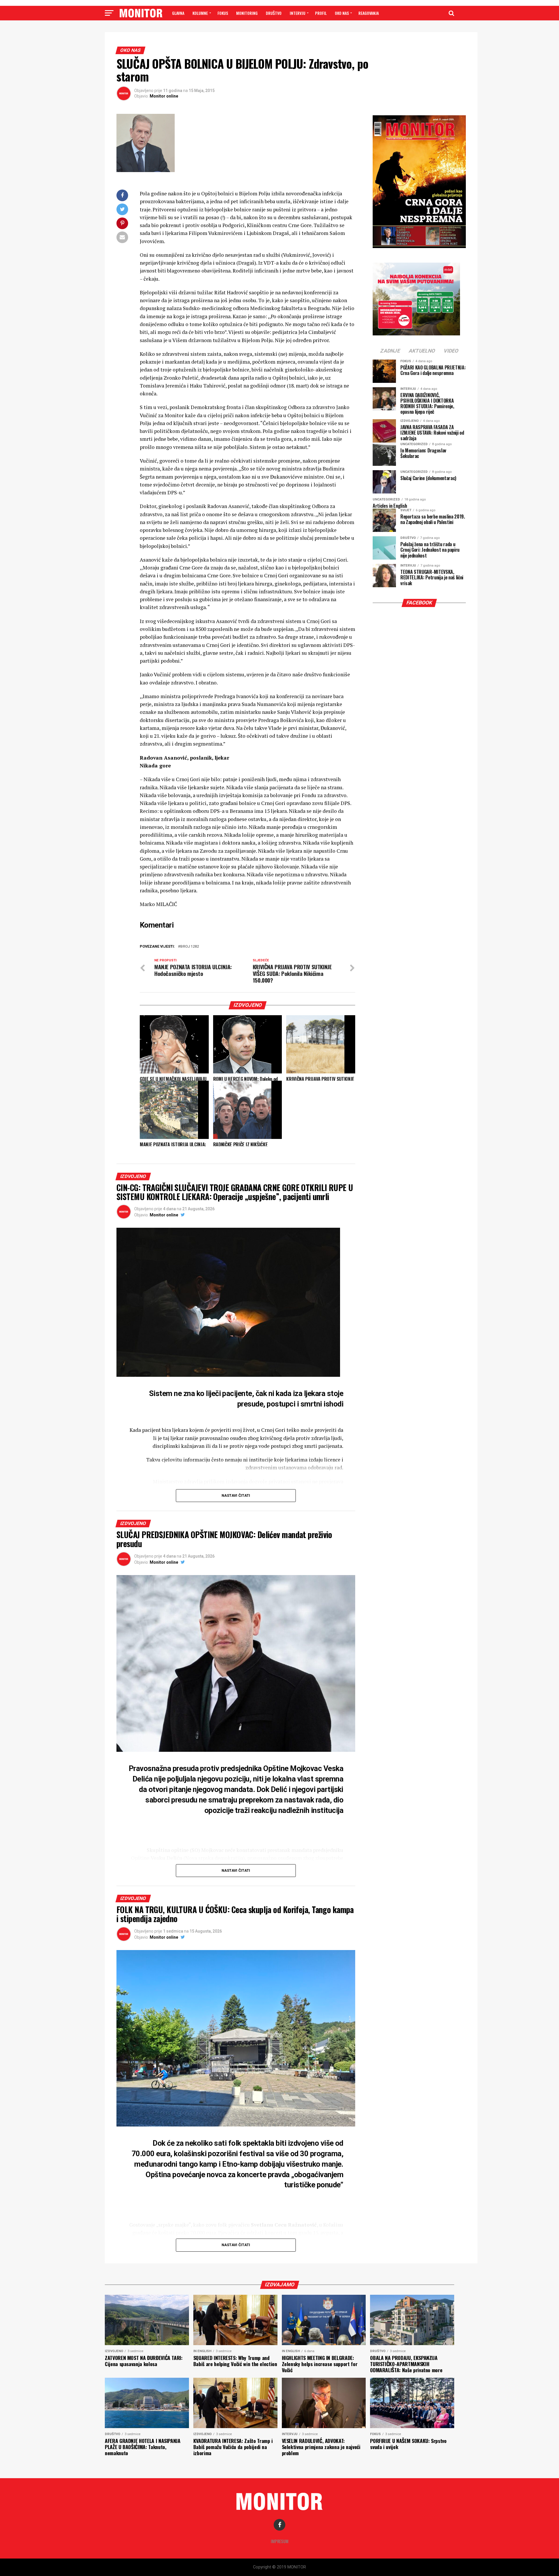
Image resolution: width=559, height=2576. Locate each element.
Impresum (280, 2541)
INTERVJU (298, 13)
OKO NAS (342, 13)
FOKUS (223, 13)
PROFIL (321, 13)
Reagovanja (369, 13)
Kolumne (200, 13)
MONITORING (247, 13)
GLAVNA (178, 13)
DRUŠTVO (274, 13)
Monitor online (164, 96)
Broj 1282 (190, 947)
